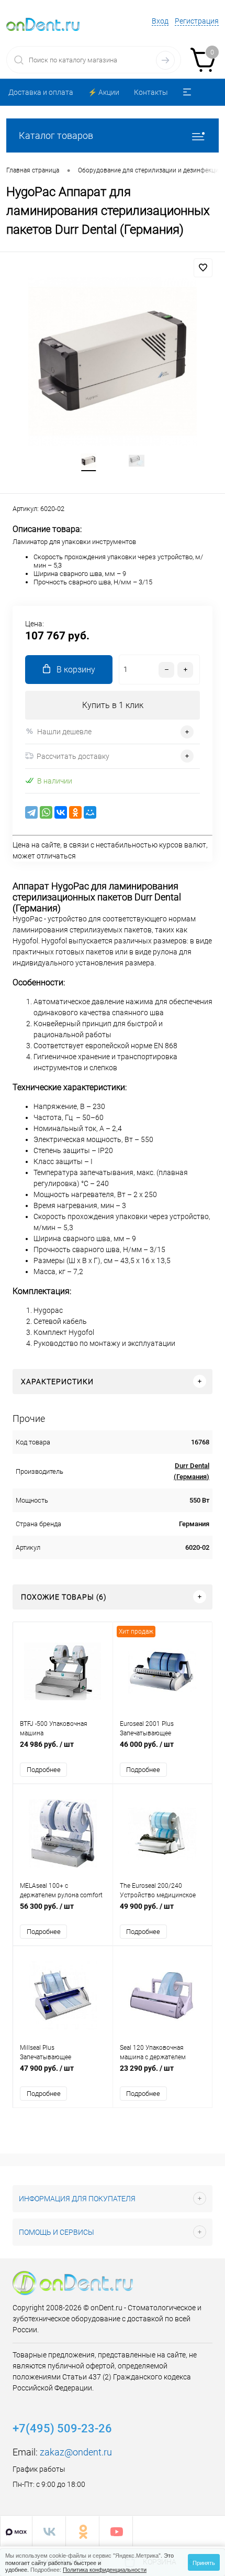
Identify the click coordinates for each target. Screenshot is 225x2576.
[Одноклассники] (75, 812)
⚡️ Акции (104, 92)
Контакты (151, 92)
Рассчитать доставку (73, 756)
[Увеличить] (113, 362)
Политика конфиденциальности (105, 2569)
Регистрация (197, 21)
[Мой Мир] (90, 812)
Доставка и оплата (41, 92)
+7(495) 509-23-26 (62, 2428)
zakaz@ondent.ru (76, 2452)
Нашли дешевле (64, 732)
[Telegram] (31, 812)
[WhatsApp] (46, 812)
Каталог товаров (56, 135)
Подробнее (44, 1770)
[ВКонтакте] (61, 812)
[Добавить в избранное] (203, 268)
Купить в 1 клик (113, 705)
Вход (160, 21)
